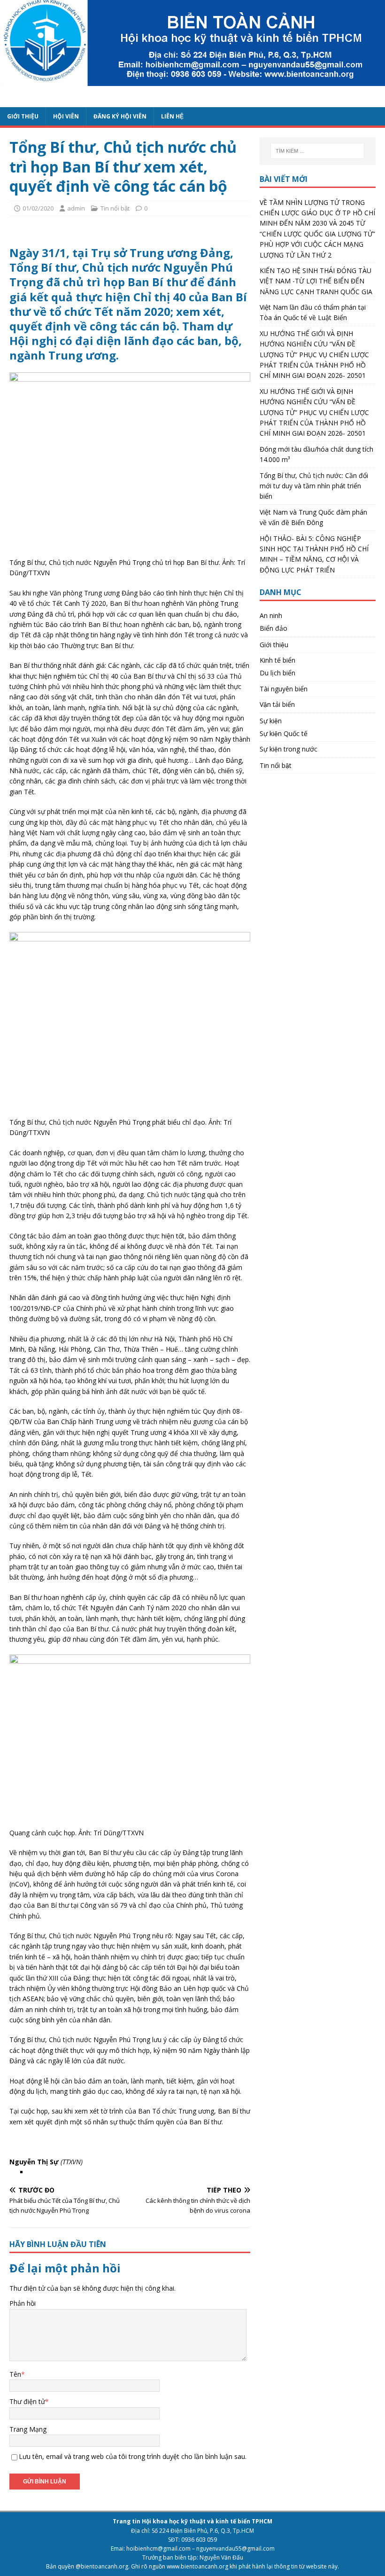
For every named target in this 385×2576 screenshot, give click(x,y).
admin (76, 208)
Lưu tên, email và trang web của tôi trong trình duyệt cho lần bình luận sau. (133, 2456)
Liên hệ (172, 116)
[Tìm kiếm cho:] (317, 151)
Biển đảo (273, 628)
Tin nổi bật (115, 208)
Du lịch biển (277, 673)
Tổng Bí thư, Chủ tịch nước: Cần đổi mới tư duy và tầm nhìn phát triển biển (314, 486)
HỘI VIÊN (66, 116)
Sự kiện (271, 721)
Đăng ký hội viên (120, 116)
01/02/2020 (38, 208)
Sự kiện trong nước (289, 749)
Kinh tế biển (277, 660)
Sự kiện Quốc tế (284, 733)
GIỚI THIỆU (23, 116)
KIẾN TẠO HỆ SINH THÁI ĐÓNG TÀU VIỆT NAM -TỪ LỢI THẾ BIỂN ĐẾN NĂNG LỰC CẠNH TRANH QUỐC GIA (316, 281)
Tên (15, 2374)
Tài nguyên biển (284, 689)
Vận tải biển (277, 704)
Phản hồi (23, 2303)
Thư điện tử (27, 2401)
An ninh (271, 615)
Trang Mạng (28, 2429)
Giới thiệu (274, 645)
